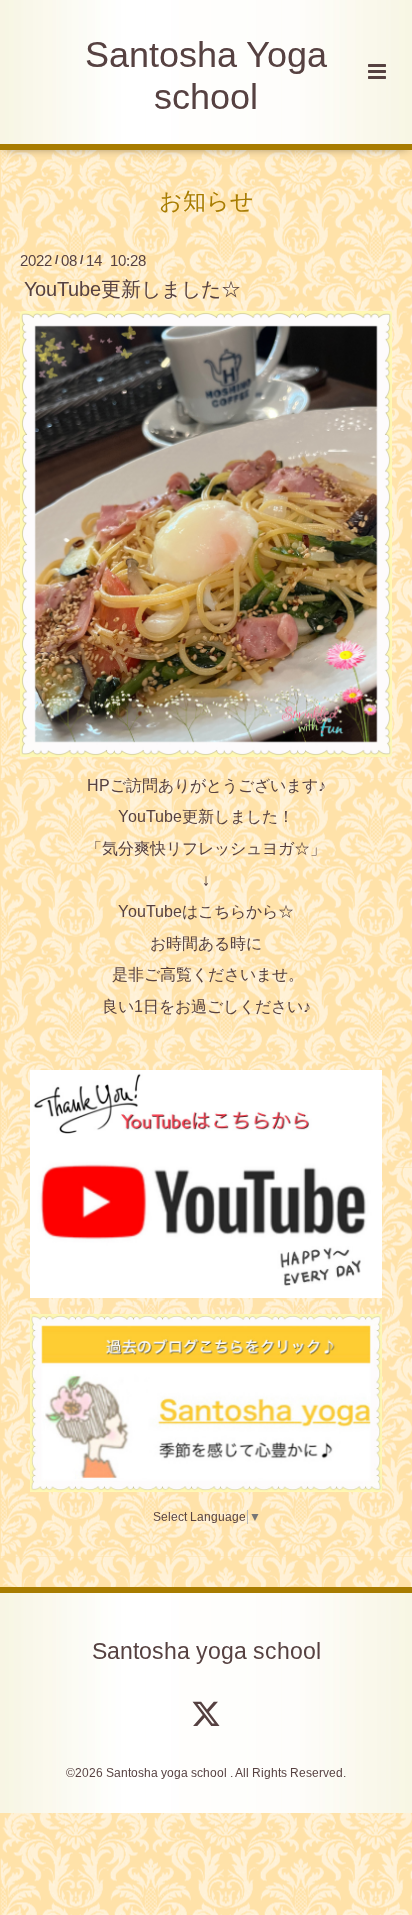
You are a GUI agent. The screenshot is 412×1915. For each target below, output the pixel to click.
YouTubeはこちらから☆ (206, 911)
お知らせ (206, 200)
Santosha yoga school (206, 1650)
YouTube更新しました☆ (132, 289)
